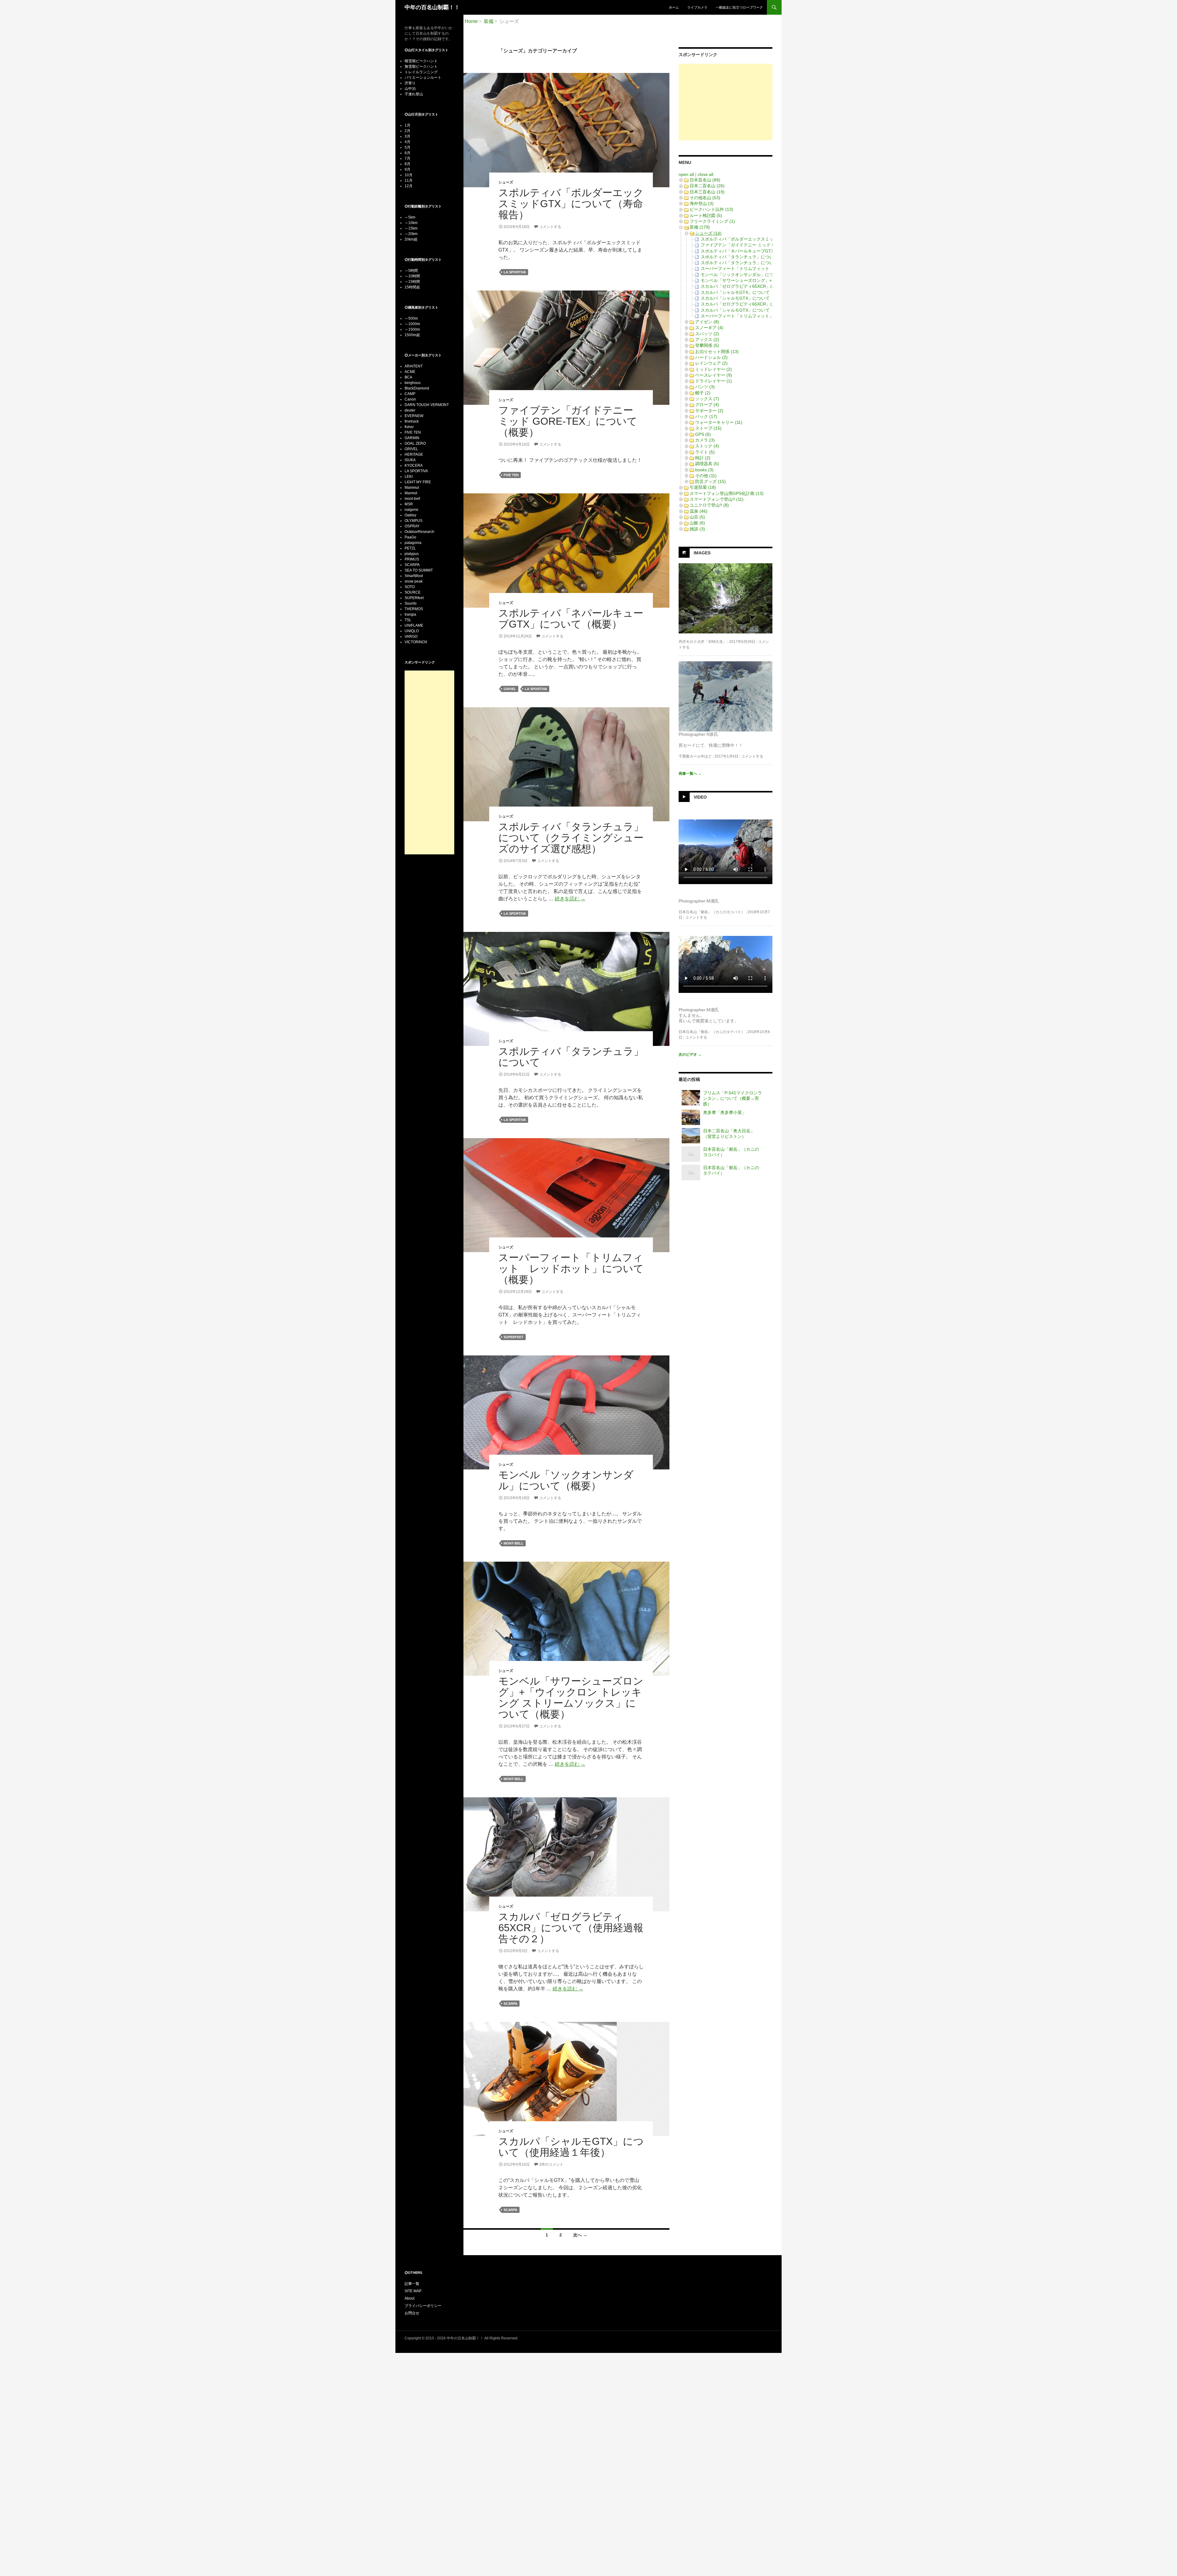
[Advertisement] (726, 102)
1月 (408, 125)
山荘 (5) (697, 517)
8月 (408, 164)
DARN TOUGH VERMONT (427, 405)
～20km (411, 234)
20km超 (411, 239)
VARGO (411, 636)
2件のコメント (551, 2164)
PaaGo (410, 537)
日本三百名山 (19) (707, 192)
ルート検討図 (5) (706, 215)
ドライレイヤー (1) (714, 381)
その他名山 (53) (705, 198)
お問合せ (412, 2313)
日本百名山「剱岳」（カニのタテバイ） (712, 1032)
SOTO (410, 587)
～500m (411, 318)
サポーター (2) (709, 411)
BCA (408, 377)
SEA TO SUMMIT (419, 570)
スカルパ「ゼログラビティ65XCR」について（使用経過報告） (761, 304)
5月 (408, 147)
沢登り (410, 83)
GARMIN (412, 438)
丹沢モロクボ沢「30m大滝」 (703, 642)
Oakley (410, 515)
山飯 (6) (697, 523)
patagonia (413, 543)
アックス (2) (707, 340)
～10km (411, 223)
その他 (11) (706, 476)
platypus (412, 554)
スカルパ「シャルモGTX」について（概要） (744, 310)
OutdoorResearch (419, 532)
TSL (408, 620)
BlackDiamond (417, 388)
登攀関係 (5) (707, 345)
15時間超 (412, 287)
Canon (410, 399)
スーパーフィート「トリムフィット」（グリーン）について (759, 316)
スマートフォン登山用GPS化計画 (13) (727, 493)
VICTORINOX (416, 642)
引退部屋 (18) (703, 487)
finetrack (412, 421)
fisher (409, 427)
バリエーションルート (423, 78)
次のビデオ (690, 1054)
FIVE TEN (511, 475)
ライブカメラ (697, 7)
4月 (408, 142)
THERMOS (414, 609)
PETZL (410, 548)
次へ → (580, 2235)
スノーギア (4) (709, 328)
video (700, 797)
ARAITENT (414, 366)
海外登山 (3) (702, 203)
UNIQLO (412, 631)
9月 (408, 169)
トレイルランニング (421, 72)
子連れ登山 (414, 94)
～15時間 (412, 282)
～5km (410, 217)
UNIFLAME (414, 625)
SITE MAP (413, 2291)
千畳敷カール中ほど (695, 756)
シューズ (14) (708, 233)
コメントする (550, 227)
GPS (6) (703, 434)
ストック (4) (707, 446)
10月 (409, 175)
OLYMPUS (413, 521)
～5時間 (411, 271)
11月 (409, 180)
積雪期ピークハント (421, 61)
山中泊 (410, 89)
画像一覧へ (690, 773)
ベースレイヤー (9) (714, 375)
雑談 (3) (697, 529)
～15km (411, 228)
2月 (408, 131)
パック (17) (706, 416)
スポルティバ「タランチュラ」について (571, 1057)
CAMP (410, 394)
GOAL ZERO (415, 443)
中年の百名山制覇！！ (432, 7)
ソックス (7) (707, 399)
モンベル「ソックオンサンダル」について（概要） (566, 1480)
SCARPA (510, 2004)
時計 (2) (703, 458)
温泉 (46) (699, 511)
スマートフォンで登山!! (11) (717, 499)
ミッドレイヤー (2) (714, 369)
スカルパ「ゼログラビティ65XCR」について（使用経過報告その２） (571, 1928)
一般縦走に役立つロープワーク (739, 7)
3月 (408, 136)
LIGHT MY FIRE (418, 482)
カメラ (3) (705, 440)
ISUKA (410, 460)
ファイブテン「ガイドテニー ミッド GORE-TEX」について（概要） (568, 421)
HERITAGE (414, 454)
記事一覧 (412, 2284)
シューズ (506, 182)
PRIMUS (412, 559)
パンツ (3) (705, 387)
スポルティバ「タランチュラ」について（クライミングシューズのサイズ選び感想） (571, 838)
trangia (410, 614)
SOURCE (413, 592)
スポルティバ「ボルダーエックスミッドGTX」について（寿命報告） (571, 204)
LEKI (409, 477)
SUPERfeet (514, 1337)
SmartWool (414, 576)
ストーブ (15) (708, 428)
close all (705, 174)
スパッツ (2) (707, 334)
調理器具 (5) (707, 464)
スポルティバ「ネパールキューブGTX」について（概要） (571, 619)
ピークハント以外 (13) (711, 209)
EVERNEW (414, 416)
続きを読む (570, 899)
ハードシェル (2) (711, 357)
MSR (409, 504)
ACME (410, 372)
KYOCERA (414, 465)
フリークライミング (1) (712, 221)
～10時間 (412, 276)
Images (702, 553)
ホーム (674, 7)
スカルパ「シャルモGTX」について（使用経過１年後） (571, 2147)
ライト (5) (705, 452)
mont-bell (514, 1543)
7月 (408, 158)
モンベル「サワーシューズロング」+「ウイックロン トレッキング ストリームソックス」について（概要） (571, 1698)
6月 (408, 153)
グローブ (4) (707, 405)
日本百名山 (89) (705, 180)
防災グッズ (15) (710, 481)
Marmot (411, 493)
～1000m (412, 324)
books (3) (704, 470)
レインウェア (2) (711, 363)
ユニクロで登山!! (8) (709, 505)
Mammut (412, 488)
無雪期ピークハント (421, 66)
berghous (413, 383)
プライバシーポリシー (423, 2306)
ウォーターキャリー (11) (719, 422)
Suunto (411, 603)
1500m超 (412, 335)
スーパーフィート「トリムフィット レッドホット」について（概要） (571, 1269)
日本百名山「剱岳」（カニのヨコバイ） (712, 912)
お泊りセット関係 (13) (717, 351)
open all (686, 174)
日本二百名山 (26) (707, 186)
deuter (410, 410)
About (409, 2298)
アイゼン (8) (707, 322)
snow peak (414, 581)
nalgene (411, 510)
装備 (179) (700, 227)
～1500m (412, 329)
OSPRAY (412, 526)
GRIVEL (510, 689)
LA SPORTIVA (515, 272)
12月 (409, 186)
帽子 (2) (703, 393)
